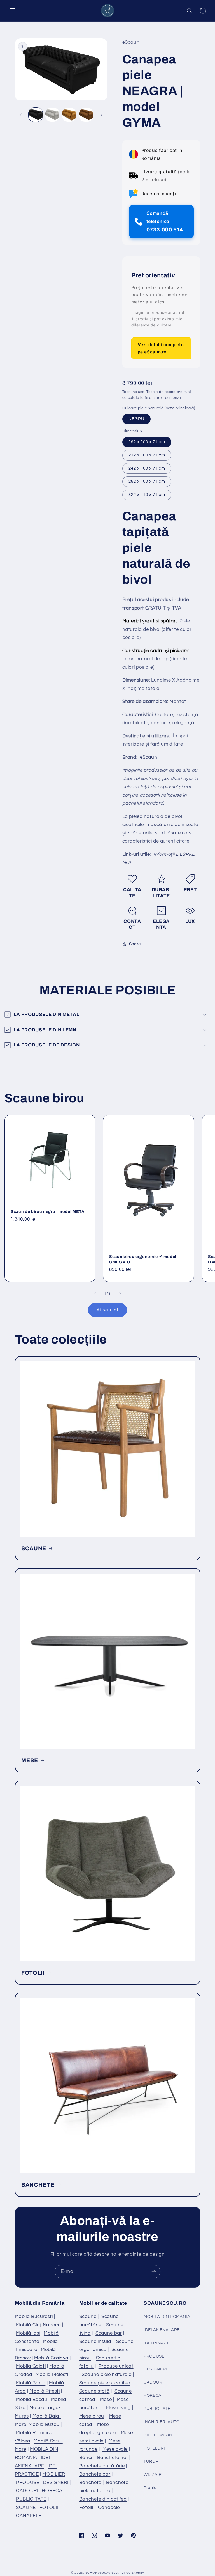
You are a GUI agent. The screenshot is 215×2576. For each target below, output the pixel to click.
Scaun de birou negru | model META (48, 1211)
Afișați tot (107, 1310)
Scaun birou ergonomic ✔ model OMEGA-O (143, 1259)
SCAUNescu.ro (98, 2573)
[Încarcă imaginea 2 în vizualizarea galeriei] (52, 115)
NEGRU (136, 419)
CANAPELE (29, 2516)
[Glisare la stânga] (21, 115)
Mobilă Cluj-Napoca (38, 2325)
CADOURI (27, 2491)
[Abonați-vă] (154, 2272)
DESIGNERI (56, 2483)
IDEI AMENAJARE (162, 2330)
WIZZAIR (153, 2475)
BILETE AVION (158, 2435)
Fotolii (86, 2508)
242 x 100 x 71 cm (147, 468)
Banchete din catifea (103, 2499)
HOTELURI (154, 2448)
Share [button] (135, 944)
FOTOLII (33, 1973)
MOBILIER (54, 2474)
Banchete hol (112, 2458)
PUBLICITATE (31, 2499)
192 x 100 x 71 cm (147, 442)
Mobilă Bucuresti (34, 2317)
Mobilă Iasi (28, 2333)
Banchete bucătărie (102, 2466)
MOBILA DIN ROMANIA (167, 2317)
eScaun (149, 757)
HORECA (52, 2491)
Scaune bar (109, 2333)
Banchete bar (95, 2474)
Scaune (88, 2317)
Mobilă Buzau (44, 2425)
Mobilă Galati (31, 2366)
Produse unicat (116, 2366)
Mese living (118, 2408)
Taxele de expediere (164, 392)
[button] (12, 11)
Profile (150, 2488)
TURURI (152, 2461)
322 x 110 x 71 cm (147, 495)
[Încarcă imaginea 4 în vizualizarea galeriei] (86, 115)
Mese (106, 2400)
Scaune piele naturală (107, 2375)
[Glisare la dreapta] (101, 115)
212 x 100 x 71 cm (147, 455)
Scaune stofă (94, 2391)
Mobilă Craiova (51, 2358)
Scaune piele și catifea (105, 2383)
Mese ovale (115, 2449)
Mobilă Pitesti (45, 2391)
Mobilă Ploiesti (52, 2375)
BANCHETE (38, 2185)
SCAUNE (34, 1548)
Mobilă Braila (31, 2383)
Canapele (109, 2508)
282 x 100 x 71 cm (147, 481)
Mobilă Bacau (32, 2400)
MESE (30, 1760)
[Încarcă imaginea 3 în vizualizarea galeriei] (69, 115)
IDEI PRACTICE (159, 2343)
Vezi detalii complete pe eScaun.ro (161, 348)
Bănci (86, 2458)
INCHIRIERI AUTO (162, 2422)
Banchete (90, 2483)
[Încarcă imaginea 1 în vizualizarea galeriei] (36, 115)
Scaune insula (95, 2342)
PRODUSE (28, 2483)
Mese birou (92, 2416)
